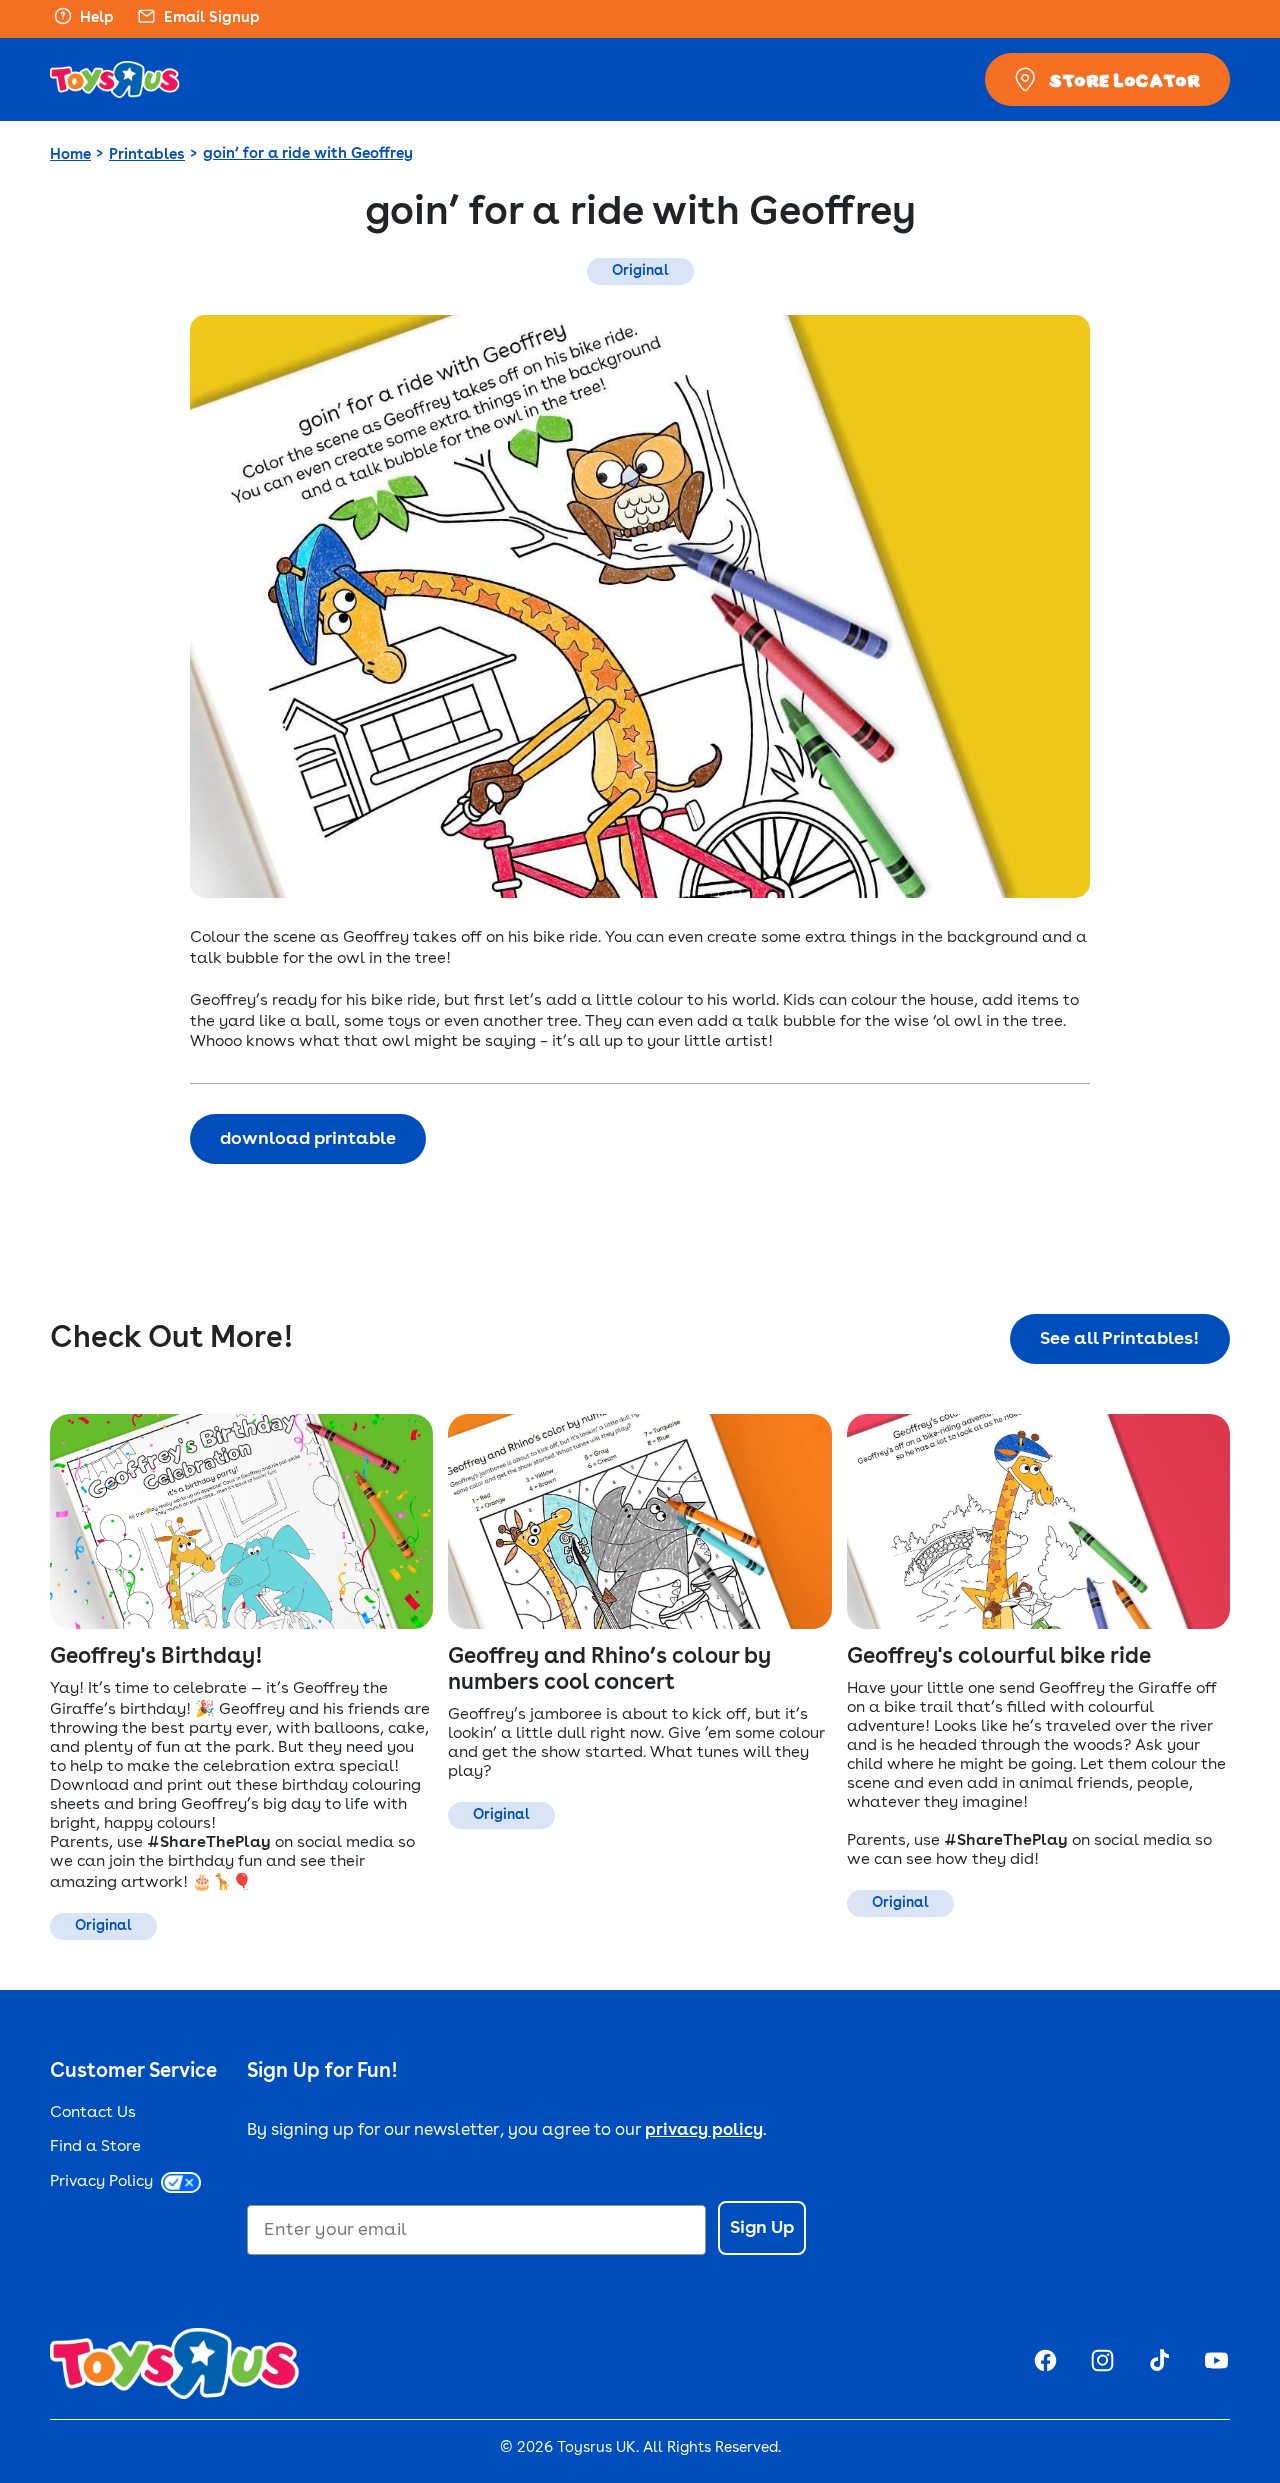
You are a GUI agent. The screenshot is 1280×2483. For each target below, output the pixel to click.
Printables (147, 155)
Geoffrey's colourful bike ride (999, 1657)
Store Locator (1124, 80)
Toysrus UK (596, 2448)
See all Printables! (1120, 1339)
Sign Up (762, 2228)
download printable (308, 1139)
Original (640, 271)
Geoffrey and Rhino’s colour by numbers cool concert (609, 1670)
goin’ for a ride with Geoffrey (308, 154)
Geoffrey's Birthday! (156, 1657)
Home (70, 155)
